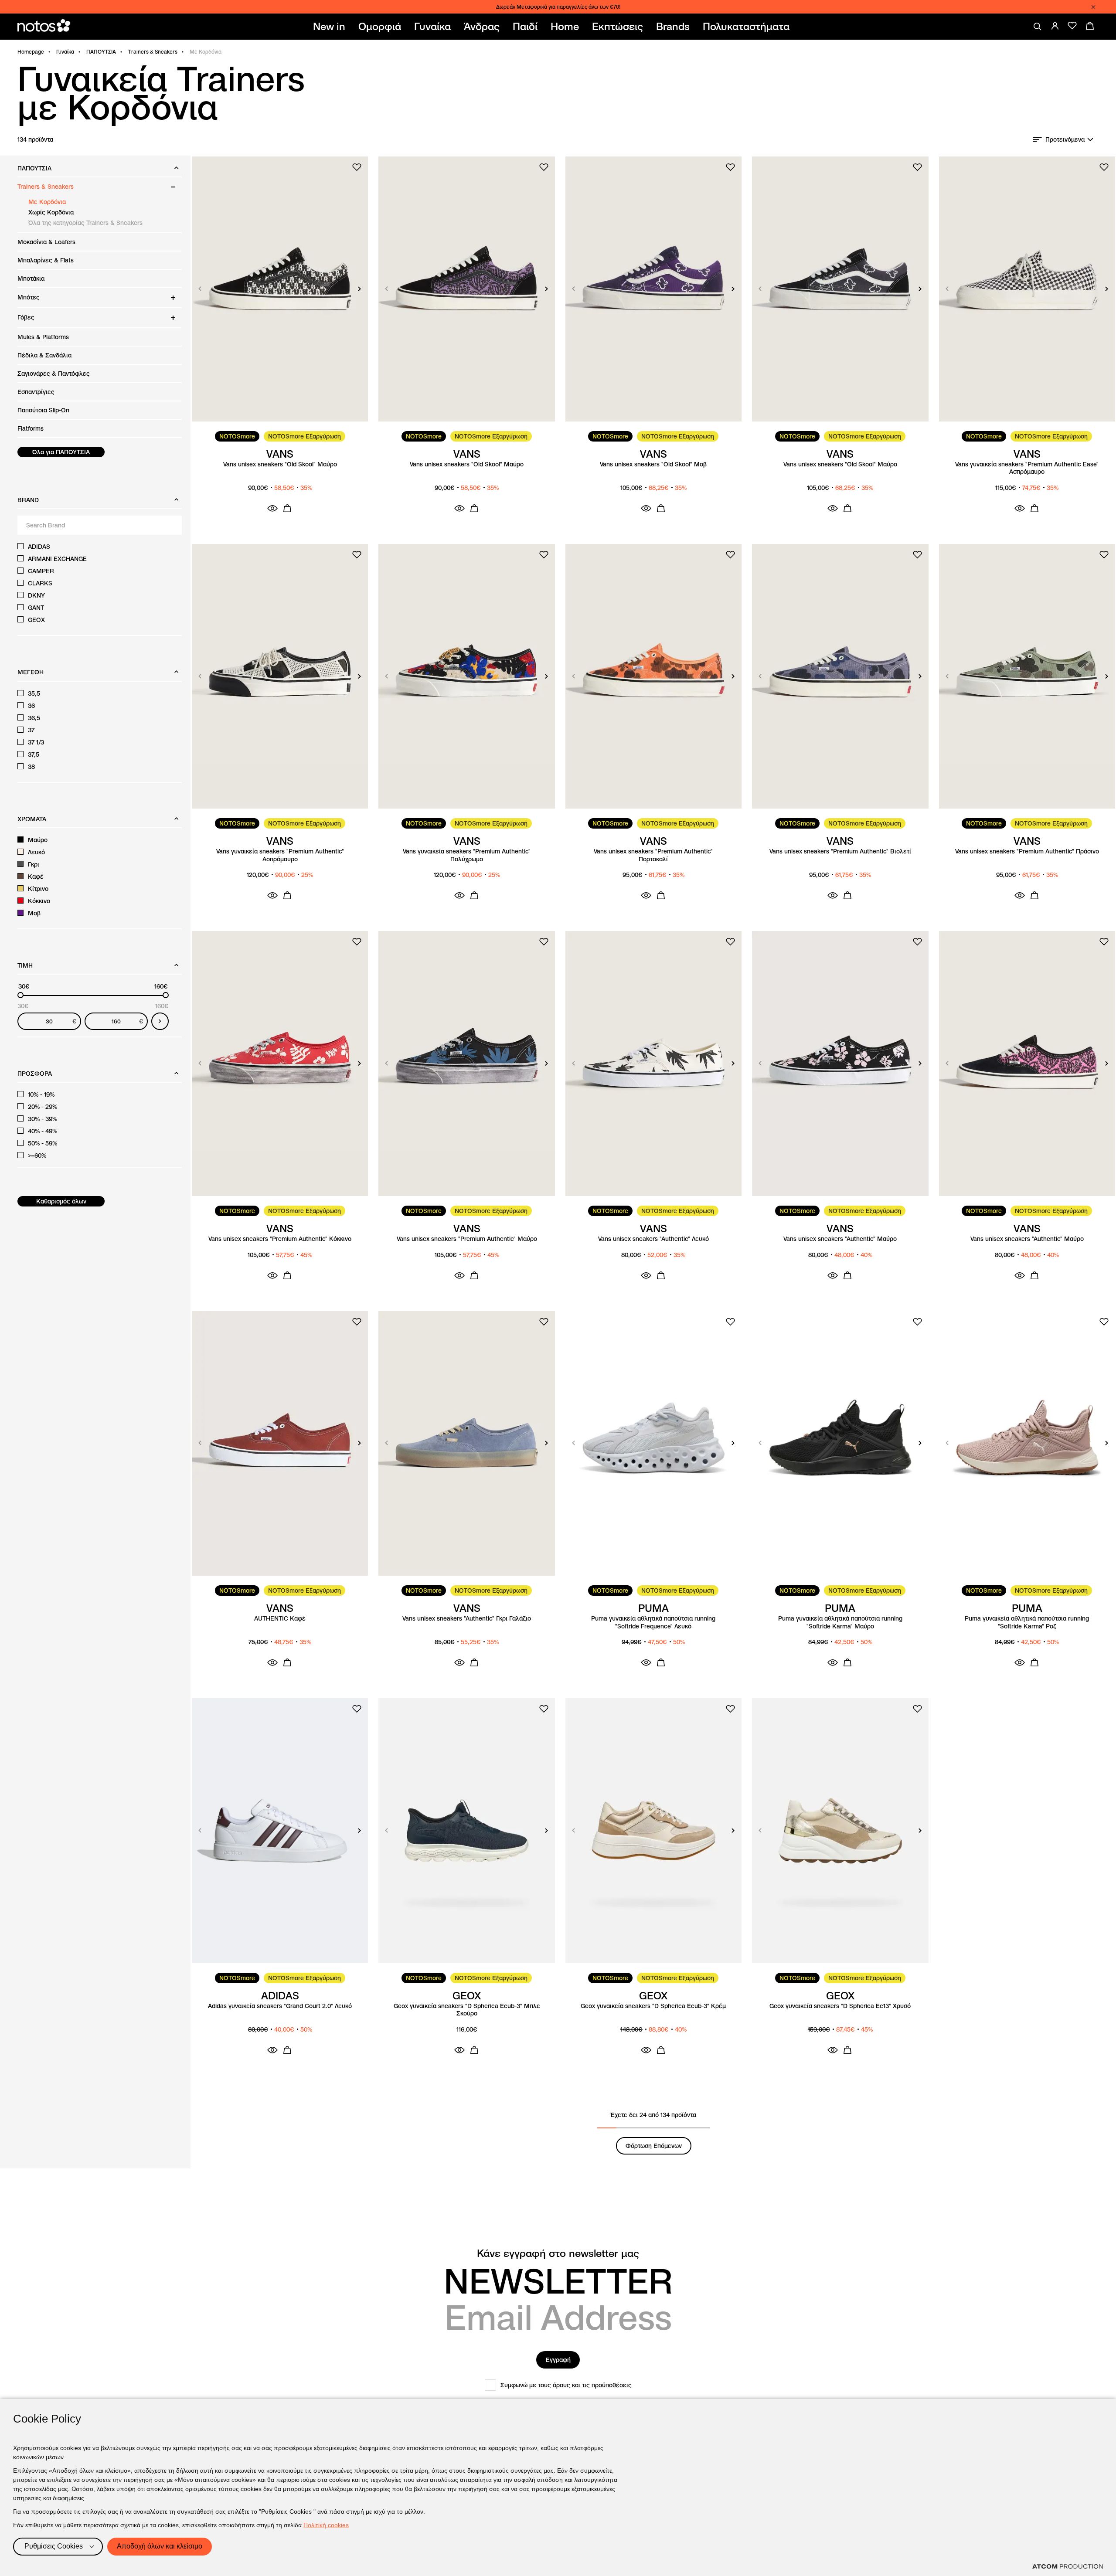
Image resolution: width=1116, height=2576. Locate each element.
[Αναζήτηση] (1038, 27)
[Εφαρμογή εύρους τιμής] (160, 1021)
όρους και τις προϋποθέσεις (592, 2385)
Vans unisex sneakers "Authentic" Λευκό (653, 1239)
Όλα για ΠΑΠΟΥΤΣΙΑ (61, 452)
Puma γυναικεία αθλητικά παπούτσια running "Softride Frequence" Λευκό (653, 1623)
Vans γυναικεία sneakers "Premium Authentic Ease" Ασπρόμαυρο (1027, 468)
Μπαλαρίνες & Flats (46, 260)
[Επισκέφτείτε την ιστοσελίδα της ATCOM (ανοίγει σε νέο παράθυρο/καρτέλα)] (1068, 2566)
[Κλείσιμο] (1093, 7)
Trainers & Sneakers (153, 52)
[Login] (1055, 26)
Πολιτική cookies (326, 2525)
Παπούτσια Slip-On (43, 410)
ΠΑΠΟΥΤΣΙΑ (101, 52)
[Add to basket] (287, 508)
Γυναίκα (65, 52)
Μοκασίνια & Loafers (46, 242)
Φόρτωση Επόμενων (654, 2146)
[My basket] (1090, 26)
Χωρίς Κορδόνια (51, 212)
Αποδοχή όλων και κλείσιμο (160, 2546)
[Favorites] (1072, 26)
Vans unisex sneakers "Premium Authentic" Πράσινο (1027, 851)
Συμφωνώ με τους (566, 2385)
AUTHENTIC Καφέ (280, 1619)
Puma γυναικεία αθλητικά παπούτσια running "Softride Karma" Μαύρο (840, 1623)
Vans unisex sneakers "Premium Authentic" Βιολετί (840, 851)
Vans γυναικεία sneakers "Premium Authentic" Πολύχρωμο (467, 855)
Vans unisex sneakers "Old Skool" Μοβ (653, 464)
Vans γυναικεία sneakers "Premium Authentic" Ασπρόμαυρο (280, 855)
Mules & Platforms (43, 337)
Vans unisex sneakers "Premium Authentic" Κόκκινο (280, 1239)
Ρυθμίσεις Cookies (54, 2546)
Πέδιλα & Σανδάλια (44, 355)
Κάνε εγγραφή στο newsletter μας (558, 2253)
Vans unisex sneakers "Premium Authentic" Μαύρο (467, 1239)
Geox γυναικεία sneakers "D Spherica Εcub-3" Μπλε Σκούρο (467, 2010)
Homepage (31, 52)
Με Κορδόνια (47, 202)
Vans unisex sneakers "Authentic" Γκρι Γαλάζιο (467, 1619)
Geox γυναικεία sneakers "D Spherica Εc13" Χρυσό (840, 2006)
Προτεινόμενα (1065, 139)
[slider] (20, 995)
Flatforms (31, 428)
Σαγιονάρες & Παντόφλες (54, 374)
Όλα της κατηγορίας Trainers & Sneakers (85, 223)
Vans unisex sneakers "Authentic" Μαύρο (840, 1239)
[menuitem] (331, 27)
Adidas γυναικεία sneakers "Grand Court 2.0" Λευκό (280, 2006)
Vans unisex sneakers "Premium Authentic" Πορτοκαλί (653, 855)
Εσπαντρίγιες (36, 392)
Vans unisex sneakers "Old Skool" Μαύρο (280, 464)
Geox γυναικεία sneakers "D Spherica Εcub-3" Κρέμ (653, 2006)
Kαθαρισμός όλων (61, 1201)
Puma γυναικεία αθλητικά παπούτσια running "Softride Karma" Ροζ (1027, 1623)
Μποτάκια (31, 279)
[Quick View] (272, 508)
